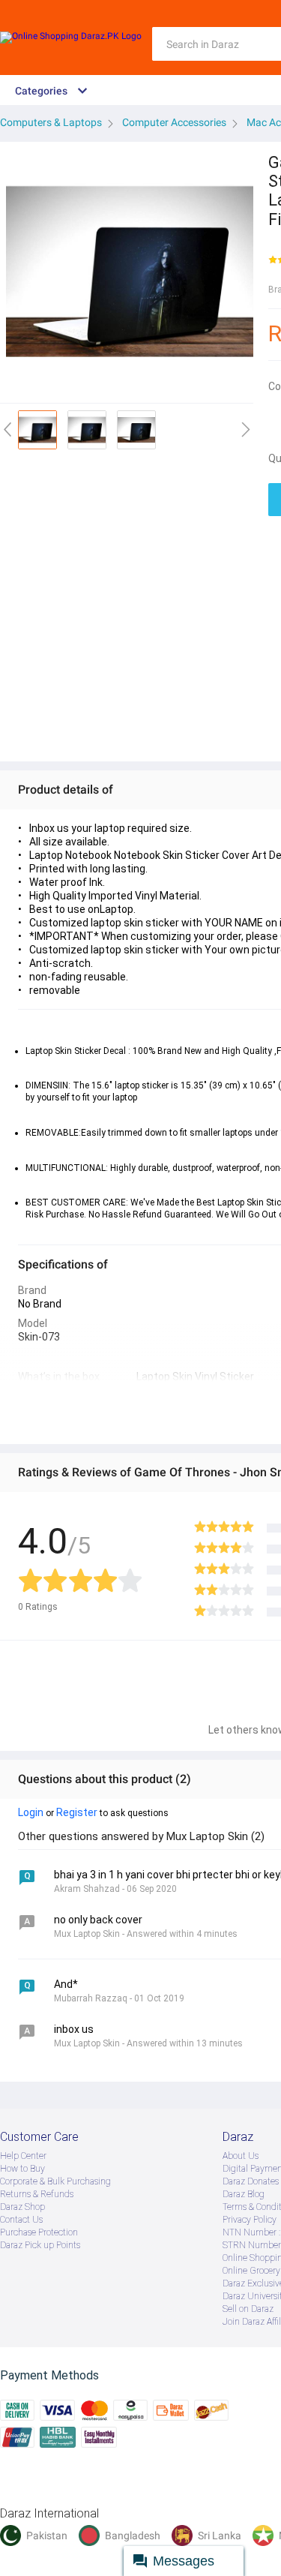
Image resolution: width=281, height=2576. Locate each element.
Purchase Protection (39, 2232)
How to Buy (22, 2169)
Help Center (23, 2156)
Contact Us (21, 2220)
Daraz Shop (22, 2207)
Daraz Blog (244, 2194)
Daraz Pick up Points (40, 2245)
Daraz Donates (251, 2181)
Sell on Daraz (248, 2309)
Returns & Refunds (37, 2194)
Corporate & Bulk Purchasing (55, 2181)
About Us (241, 2156)
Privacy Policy (250, 2220)
